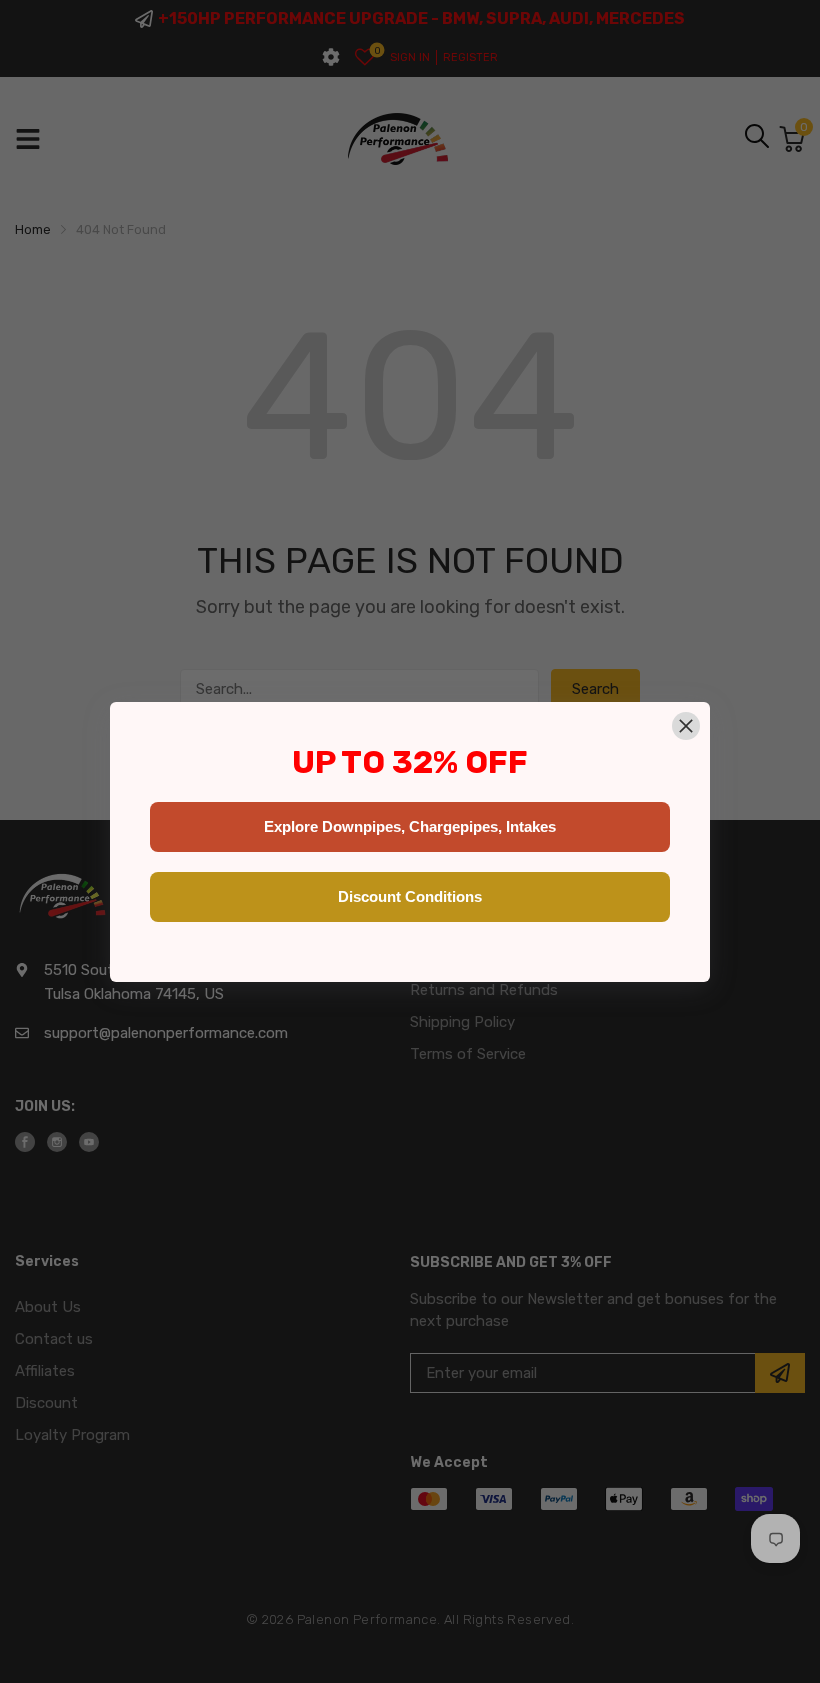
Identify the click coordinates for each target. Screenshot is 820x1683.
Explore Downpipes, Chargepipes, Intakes (410, 826)
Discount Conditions (410, 896)
